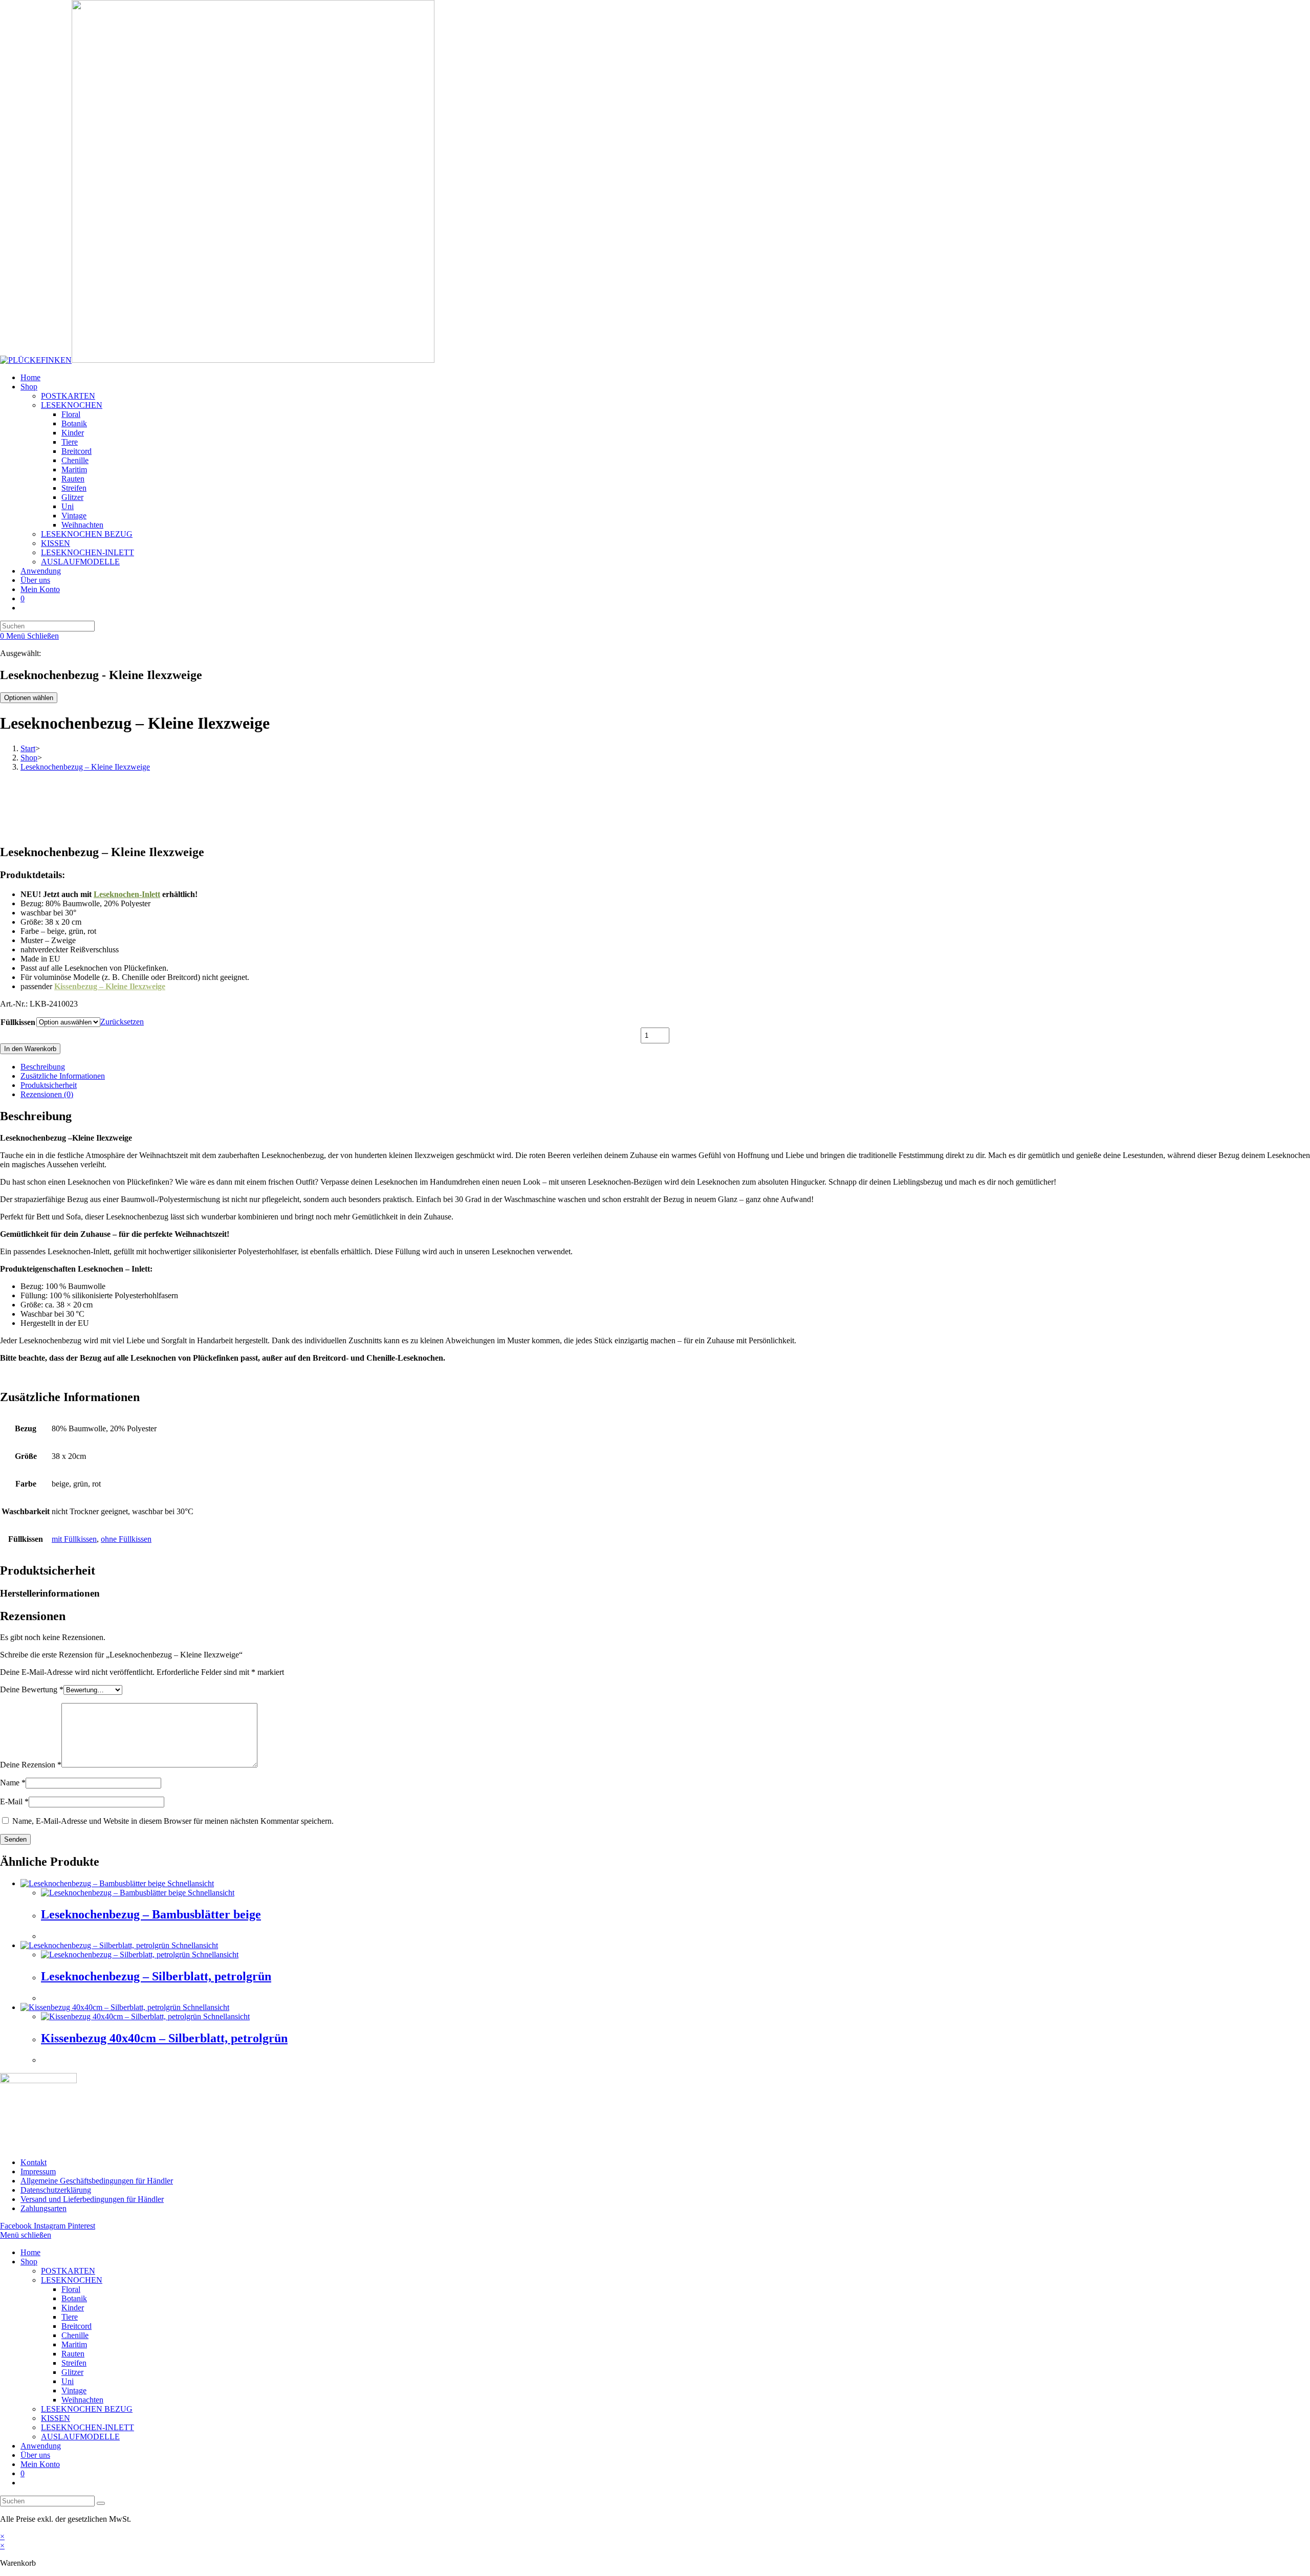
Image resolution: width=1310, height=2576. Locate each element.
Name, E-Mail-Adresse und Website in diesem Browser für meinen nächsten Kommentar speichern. (173, 1821)
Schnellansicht (190, 1883)
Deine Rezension (31, 1765)
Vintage (74, 2391)
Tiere (70, 2317)
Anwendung (41, 2446)
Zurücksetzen (122, 1022)
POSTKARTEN (68, 2271)
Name (13, 1783)
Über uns (35, 2455)
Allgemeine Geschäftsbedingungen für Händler (97, 2181)
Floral (71, 2289)
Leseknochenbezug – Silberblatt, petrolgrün (156, 1976)
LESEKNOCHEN (72, 2280)
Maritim (74, 2344)
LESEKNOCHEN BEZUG (87, 2409)
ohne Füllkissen (126, 1539)
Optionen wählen (29, 698)
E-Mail (14, 1802)
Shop (29, 2262)
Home (30, 2252)
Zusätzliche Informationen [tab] (63, 1076)
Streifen (74, 2363)
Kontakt (34, 2162)
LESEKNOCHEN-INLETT (88, 2427)
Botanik (74, 2298)
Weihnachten (82, 2400)
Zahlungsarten (43, 2208)
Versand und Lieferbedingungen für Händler (92, 2199)
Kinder (73, 2308)
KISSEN (56, 2418)
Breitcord (77, 2326)
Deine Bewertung (32, 1689)
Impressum (38, 2171)
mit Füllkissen (74, 1539)
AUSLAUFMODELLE (80, 2437)
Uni (68, 2381)
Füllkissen (18, 1022)
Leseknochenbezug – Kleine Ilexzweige (85, 767)
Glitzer (72, 2372)
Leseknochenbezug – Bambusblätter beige (151, 1914)
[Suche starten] (101, 2503)
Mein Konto (40, 2464)
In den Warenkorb (30, 1049)
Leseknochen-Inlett (127, 894)
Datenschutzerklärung (56, 2190)
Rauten (73, 2354)
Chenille (75, 2335)
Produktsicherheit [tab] (49, 1085)
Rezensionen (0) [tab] (47, 1094)
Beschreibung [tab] (43, 1067)
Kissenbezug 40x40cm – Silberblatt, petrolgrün (164, 2038)
